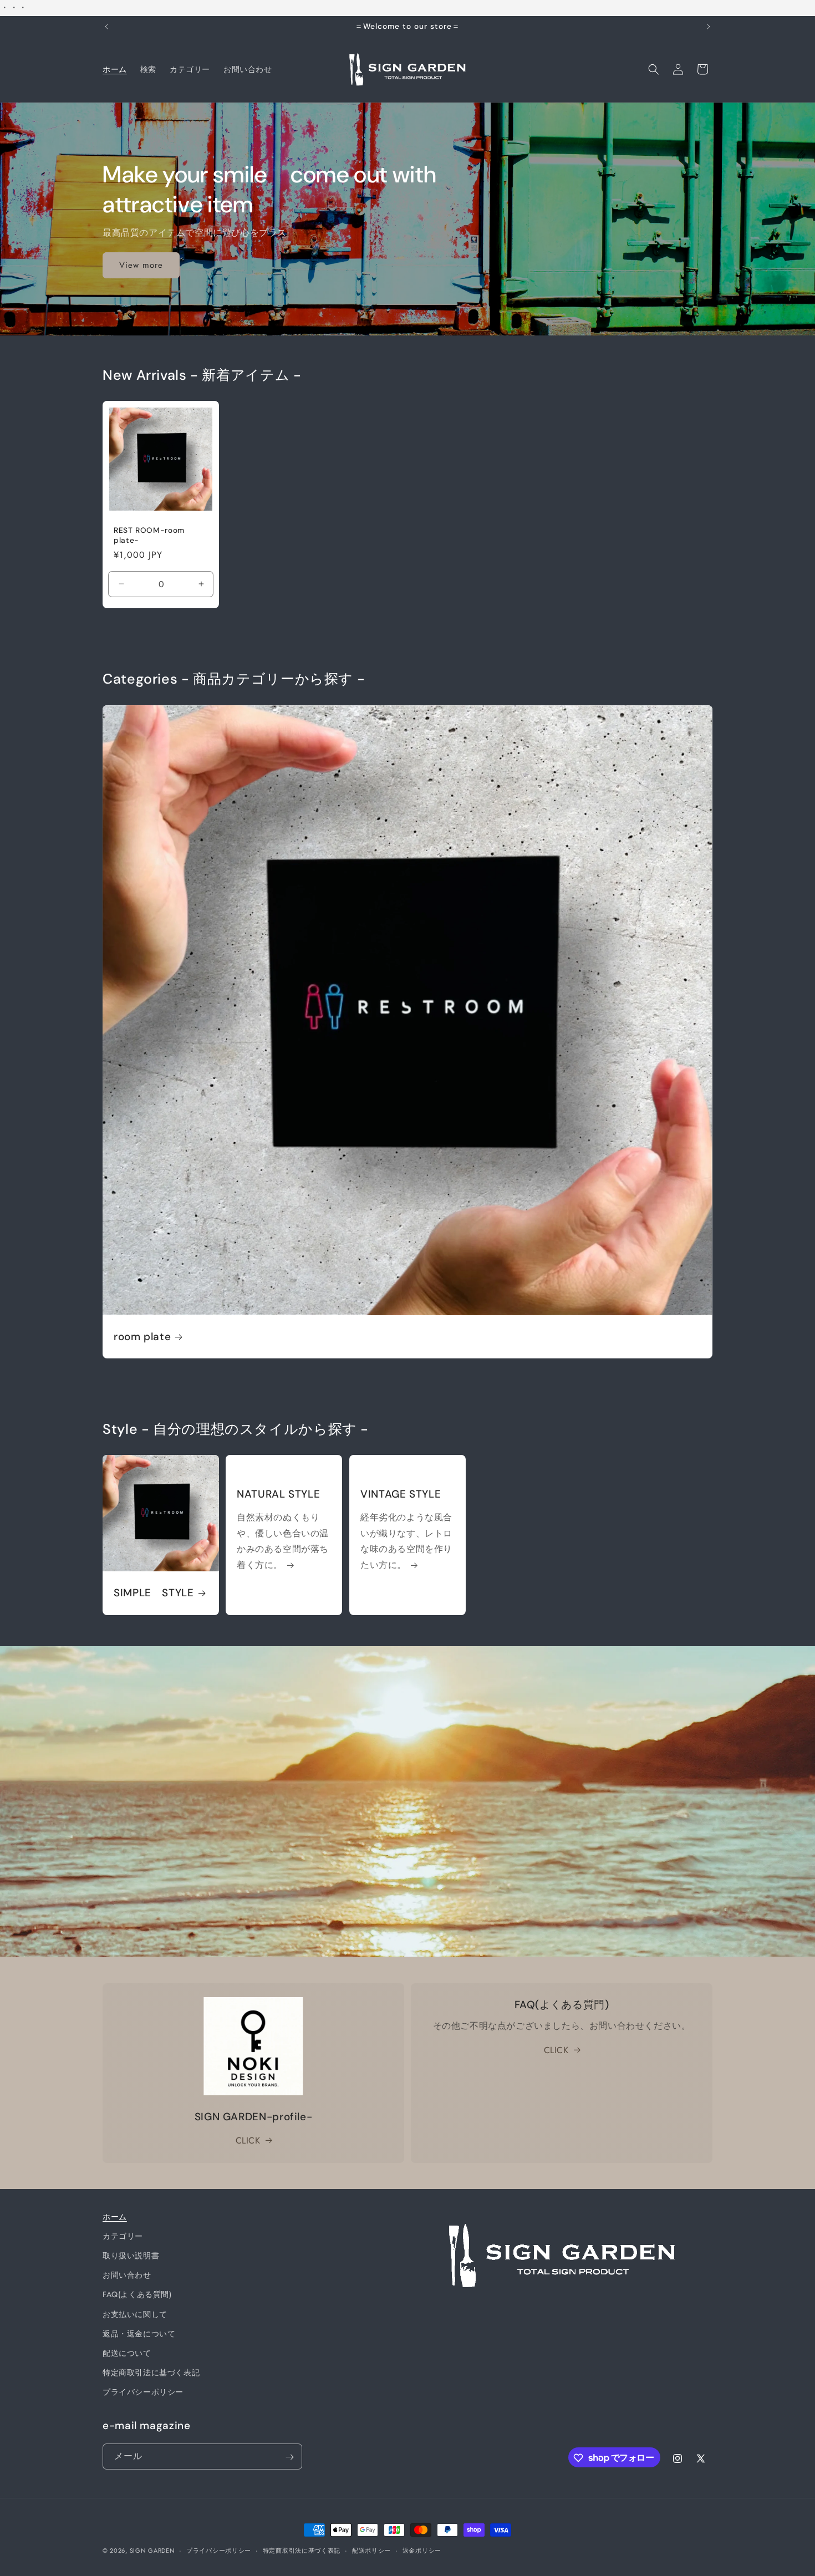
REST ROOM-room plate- (149, 536)
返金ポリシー (422, 2550)
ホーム (115, 2217)
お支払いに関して (135, 2314)
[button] (654, 69)
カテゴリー (123, 2237)
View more (141, 265)
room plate (142, 1337)
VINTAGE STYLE (401, 1494)
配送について (127, 2354)
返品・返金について (139, 2334)
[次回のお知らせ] (709, 27)
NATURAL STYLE (278, 1494)
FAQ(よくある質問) (137, 2295)
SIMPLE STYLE (154, 1594)
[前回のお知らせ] (106, 27)
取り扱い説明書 (131, 2256)
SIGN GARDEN (152, 2550)
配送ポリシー (371, 2550)
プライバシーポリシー (143, 2392)
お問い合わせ (127, 2275)
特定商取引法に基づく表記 (151, 2373)
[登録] (289, 2457)
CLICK (248, 2140)
